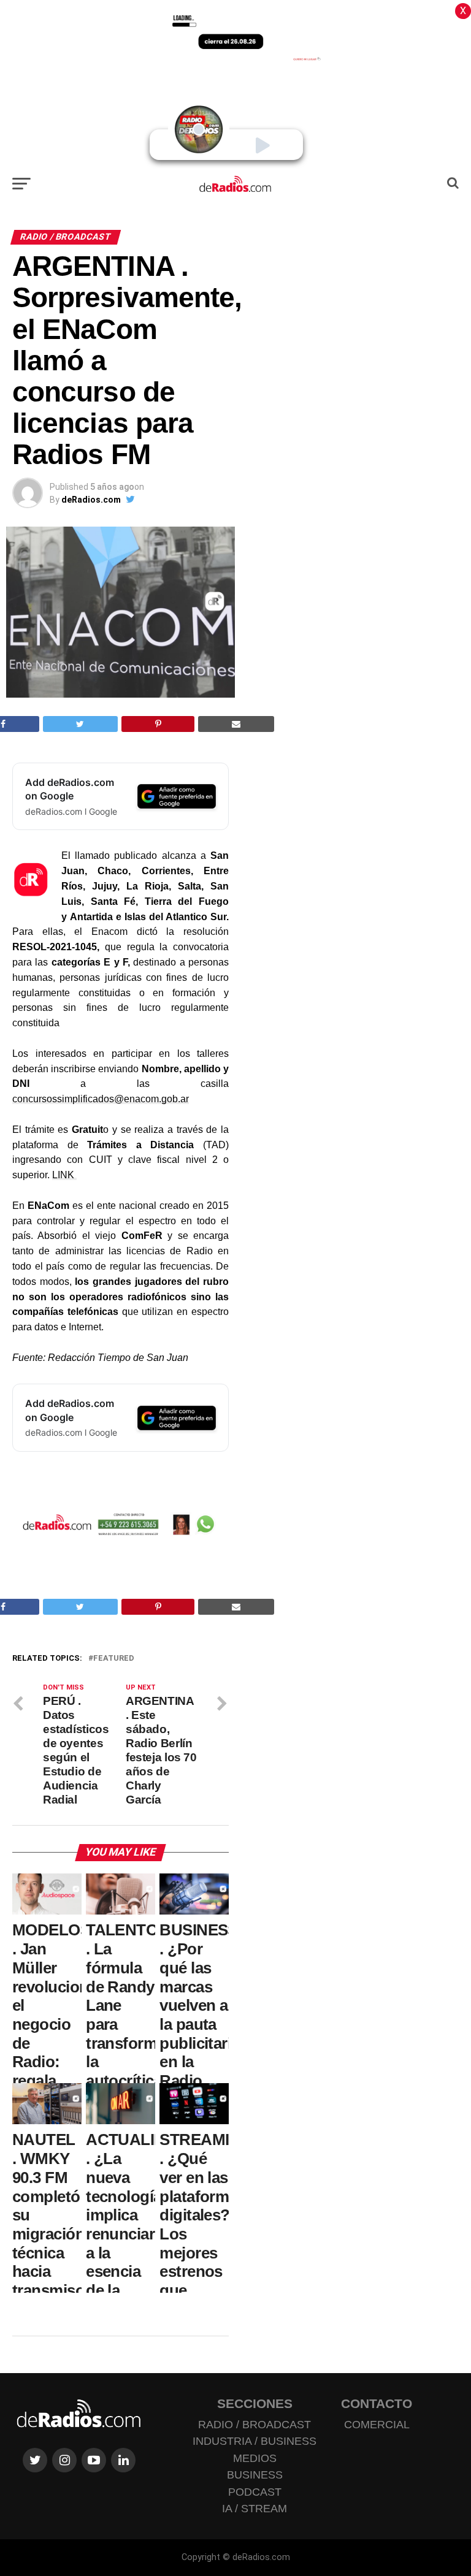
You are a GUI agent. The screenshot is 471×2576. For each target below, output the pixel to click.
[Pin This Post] (158, 724)
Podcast (255, 2492)
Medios (255, 2458)
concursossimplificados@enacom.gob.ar (101, 1099)
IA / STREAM (255, 2509)
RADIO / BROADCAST (255, 2425)
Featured (114, 1659)
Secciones (255, 2403)
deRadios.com (91, 500)
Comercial (377, 2425)
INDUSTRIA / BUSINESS (255, 2441)
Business (255, 2475)
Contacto (377, 2403)
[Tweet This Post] (80, 724)
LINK (64, 1175)
